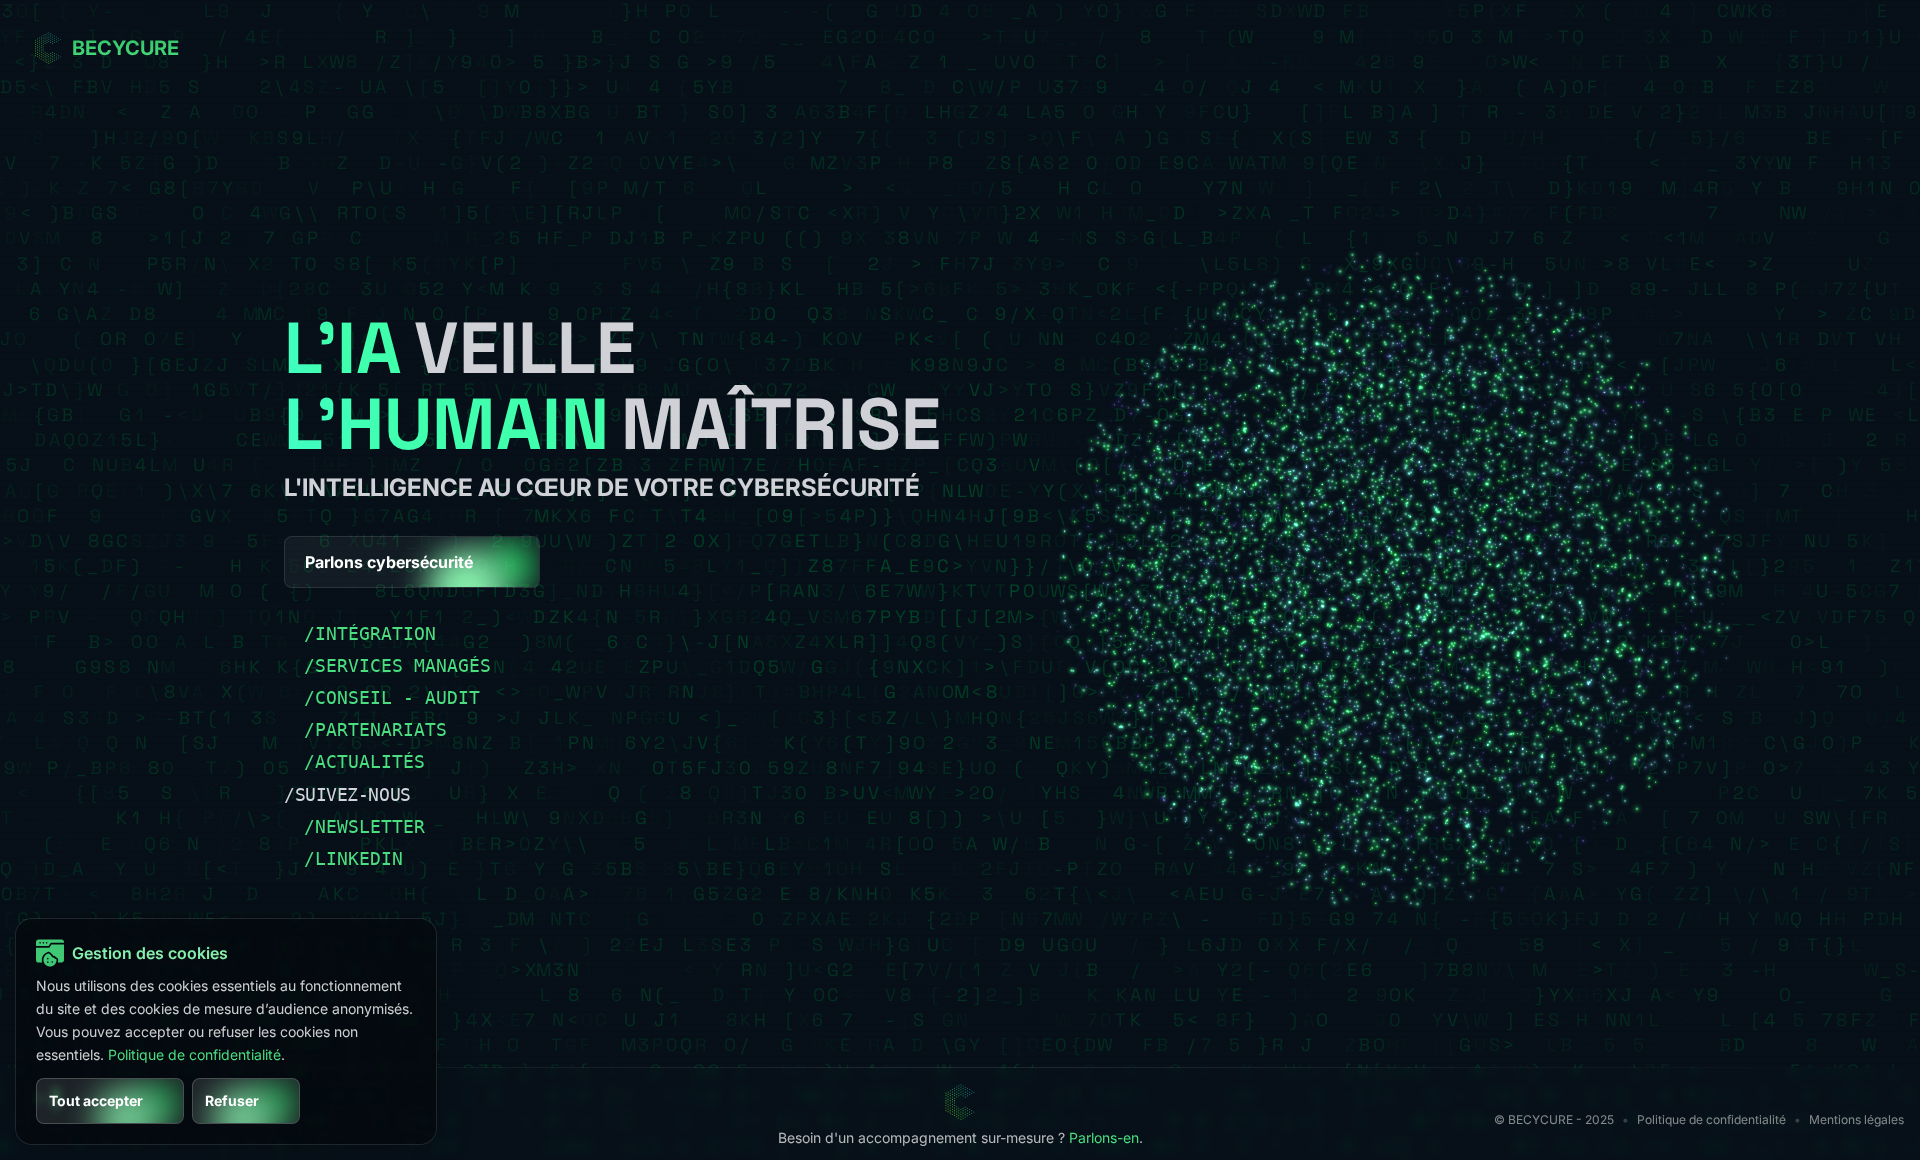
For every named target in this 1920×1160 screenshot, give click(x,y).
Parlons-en (1104, 1137)
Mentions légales (1856, 1119)
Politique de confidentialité (1711, 1119)
